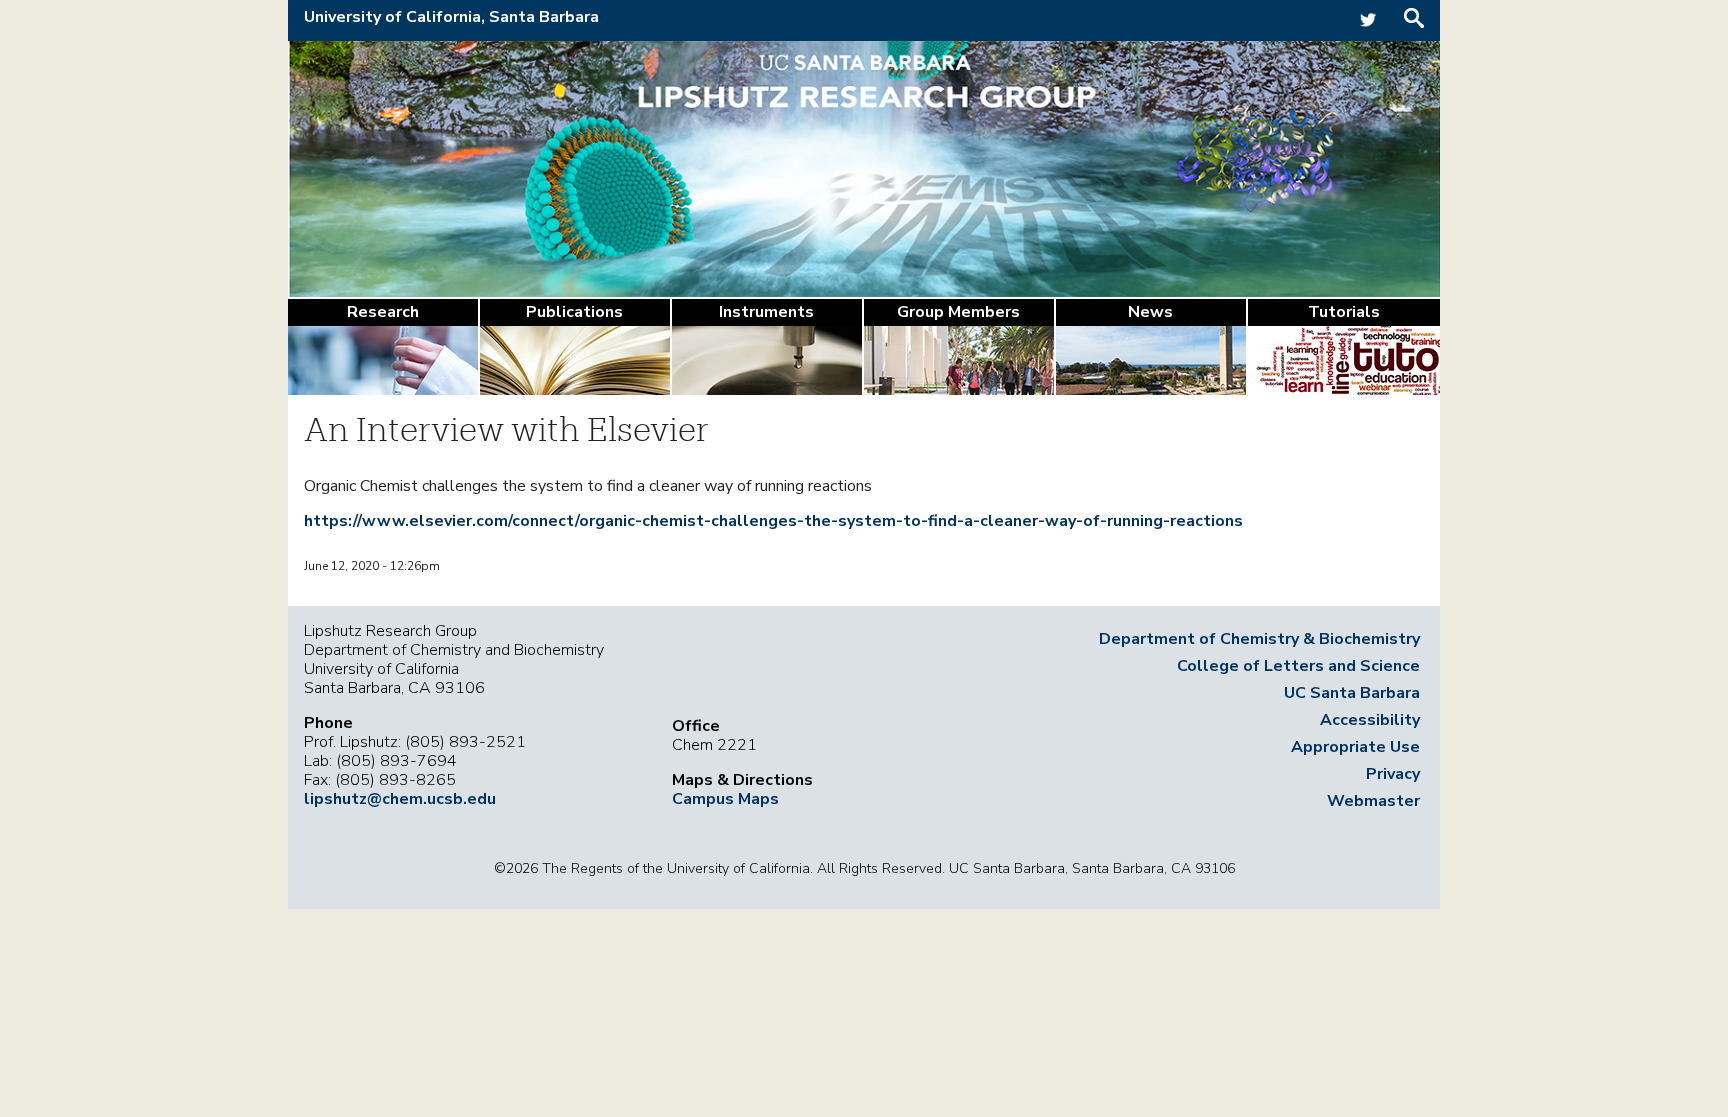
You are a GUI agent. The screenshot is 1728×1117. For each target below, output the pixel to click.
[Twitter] (1368, 27)
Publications (574, 312)
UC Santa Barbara (1352, 693)
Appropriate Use (1355, 747)
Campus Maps (725, 799)
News (1150, 312)
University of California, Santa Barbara (451, 17)
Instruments (766, 312)
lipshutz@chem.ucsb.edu (400, 799)
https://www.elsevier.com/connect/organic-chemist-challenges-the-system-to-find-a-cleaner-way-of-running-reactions (773, 521)
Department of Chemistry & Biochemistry (1259, 639)
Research (383, 312)
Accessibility (1370, 720)
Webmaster (1373, 801)
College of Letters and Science (1298, 666)
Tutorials (1344, 312)
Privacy (1393, 774)
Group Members (958, 312)
